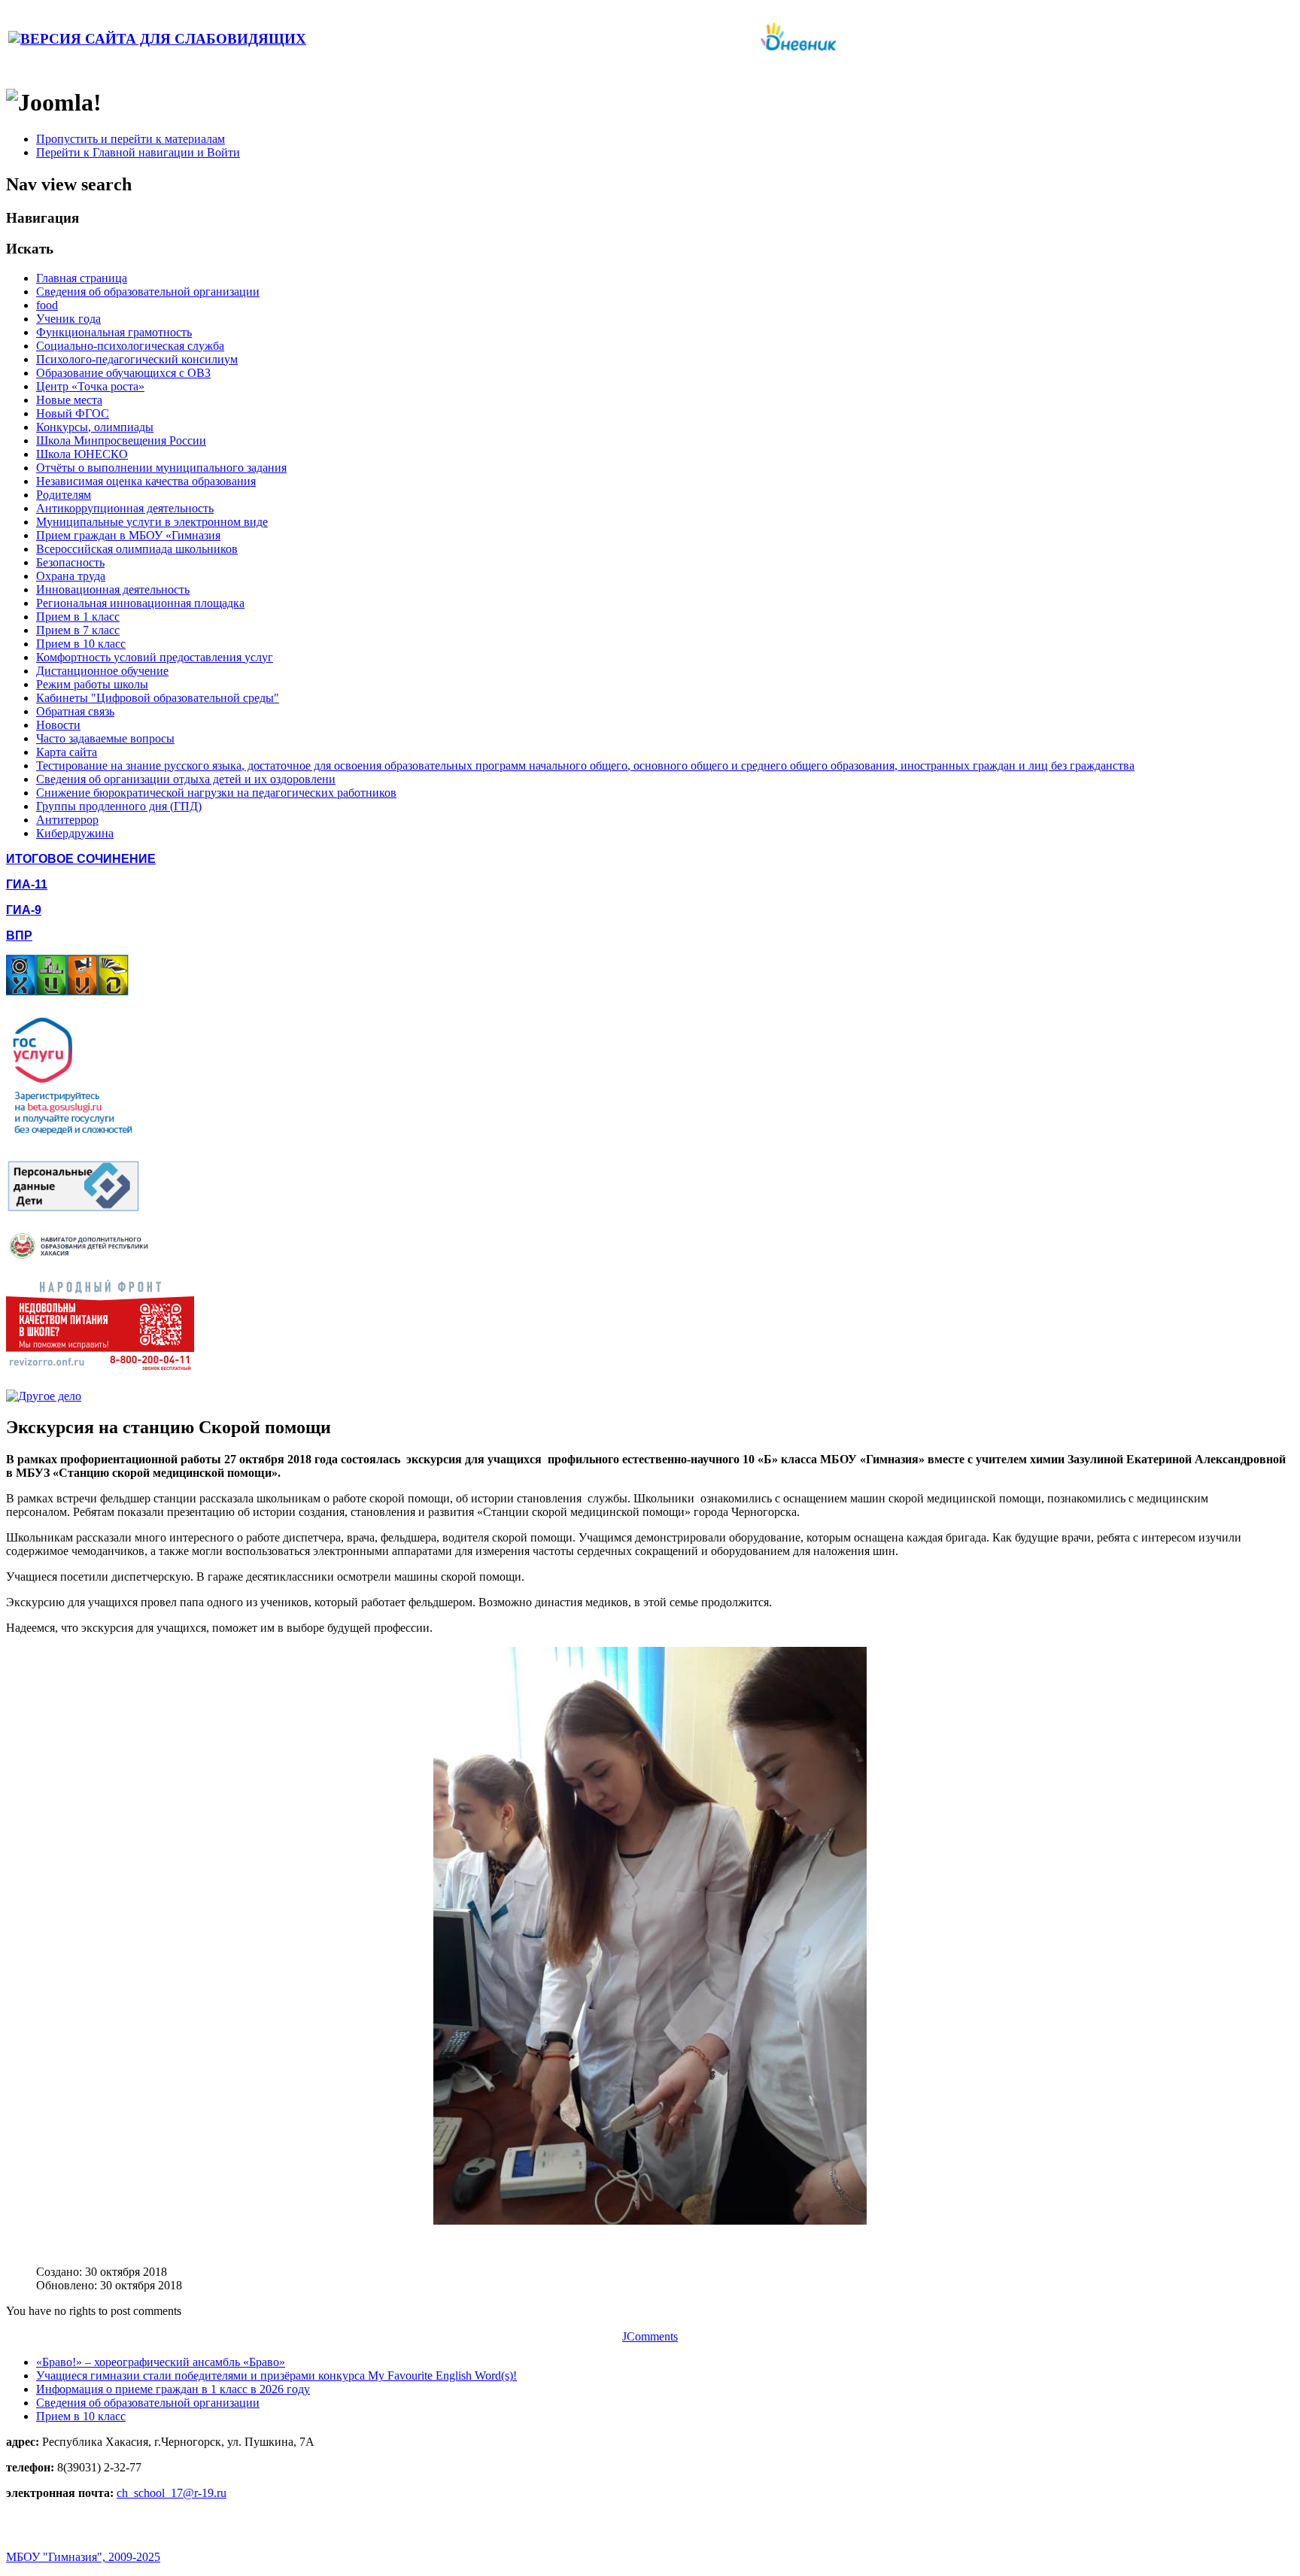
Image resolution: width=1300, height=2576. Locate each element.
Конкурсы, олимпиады (95, 427)
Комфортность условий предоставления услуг (155, 657)
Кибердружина (75, 833)
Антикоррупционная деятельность (125, 508)
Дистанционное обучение (102, 671)
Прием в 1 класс (78, 617)
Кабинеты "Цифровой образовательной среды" (158, 698)
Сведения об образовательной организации (148, 292)
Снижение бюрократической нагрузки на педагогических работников (216, 793)
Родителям (64, 495)
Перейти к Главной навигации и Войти (138, 152)
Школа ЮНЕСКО (82, 454)
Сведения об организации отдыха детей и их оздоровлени (186, 779)
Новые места (69, 400)
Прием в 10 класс (81, 644)
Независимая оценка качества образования (146, 481)
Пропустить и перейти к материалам (131, 139)
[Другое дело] (44, 1396)
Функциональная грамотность (114, 332)
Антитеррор (67, 820)
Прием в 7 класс (78, 630)
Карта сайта (67, 752)
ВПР (19, 936)
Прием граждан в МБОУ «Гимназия (128, 535)
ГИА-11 (27, 884)
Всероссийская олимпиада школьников (137, 549)
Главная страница (82, 278)
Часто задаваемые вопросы (105, 738)
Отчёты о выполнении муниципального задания (161, 468)
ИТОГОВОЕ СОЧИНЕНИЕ (81, 859)
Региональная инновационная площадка (140, 603)
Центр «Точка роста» (90, 386)
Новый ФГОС (73, 413)
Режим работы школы (92, 684)
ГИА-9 (24, 910)
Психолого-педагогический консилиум (137, 359)
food (47, 305)
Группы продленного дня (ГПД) (119, 806)
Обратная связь (75, 711)
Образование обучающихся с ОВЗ (123, 373)
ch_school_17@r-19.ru (172, 2493)
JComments (650, 2336)
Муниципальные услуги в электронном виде (152, 522)
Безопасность (70, 562)
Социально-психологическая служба (130, 346)
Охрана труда (71, 576)
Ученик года (68, 319)
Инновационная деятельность (113, 589)
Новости (58, 725)
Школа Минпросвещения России (121, 440)
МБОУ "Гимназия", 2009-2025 (83, 2557)
